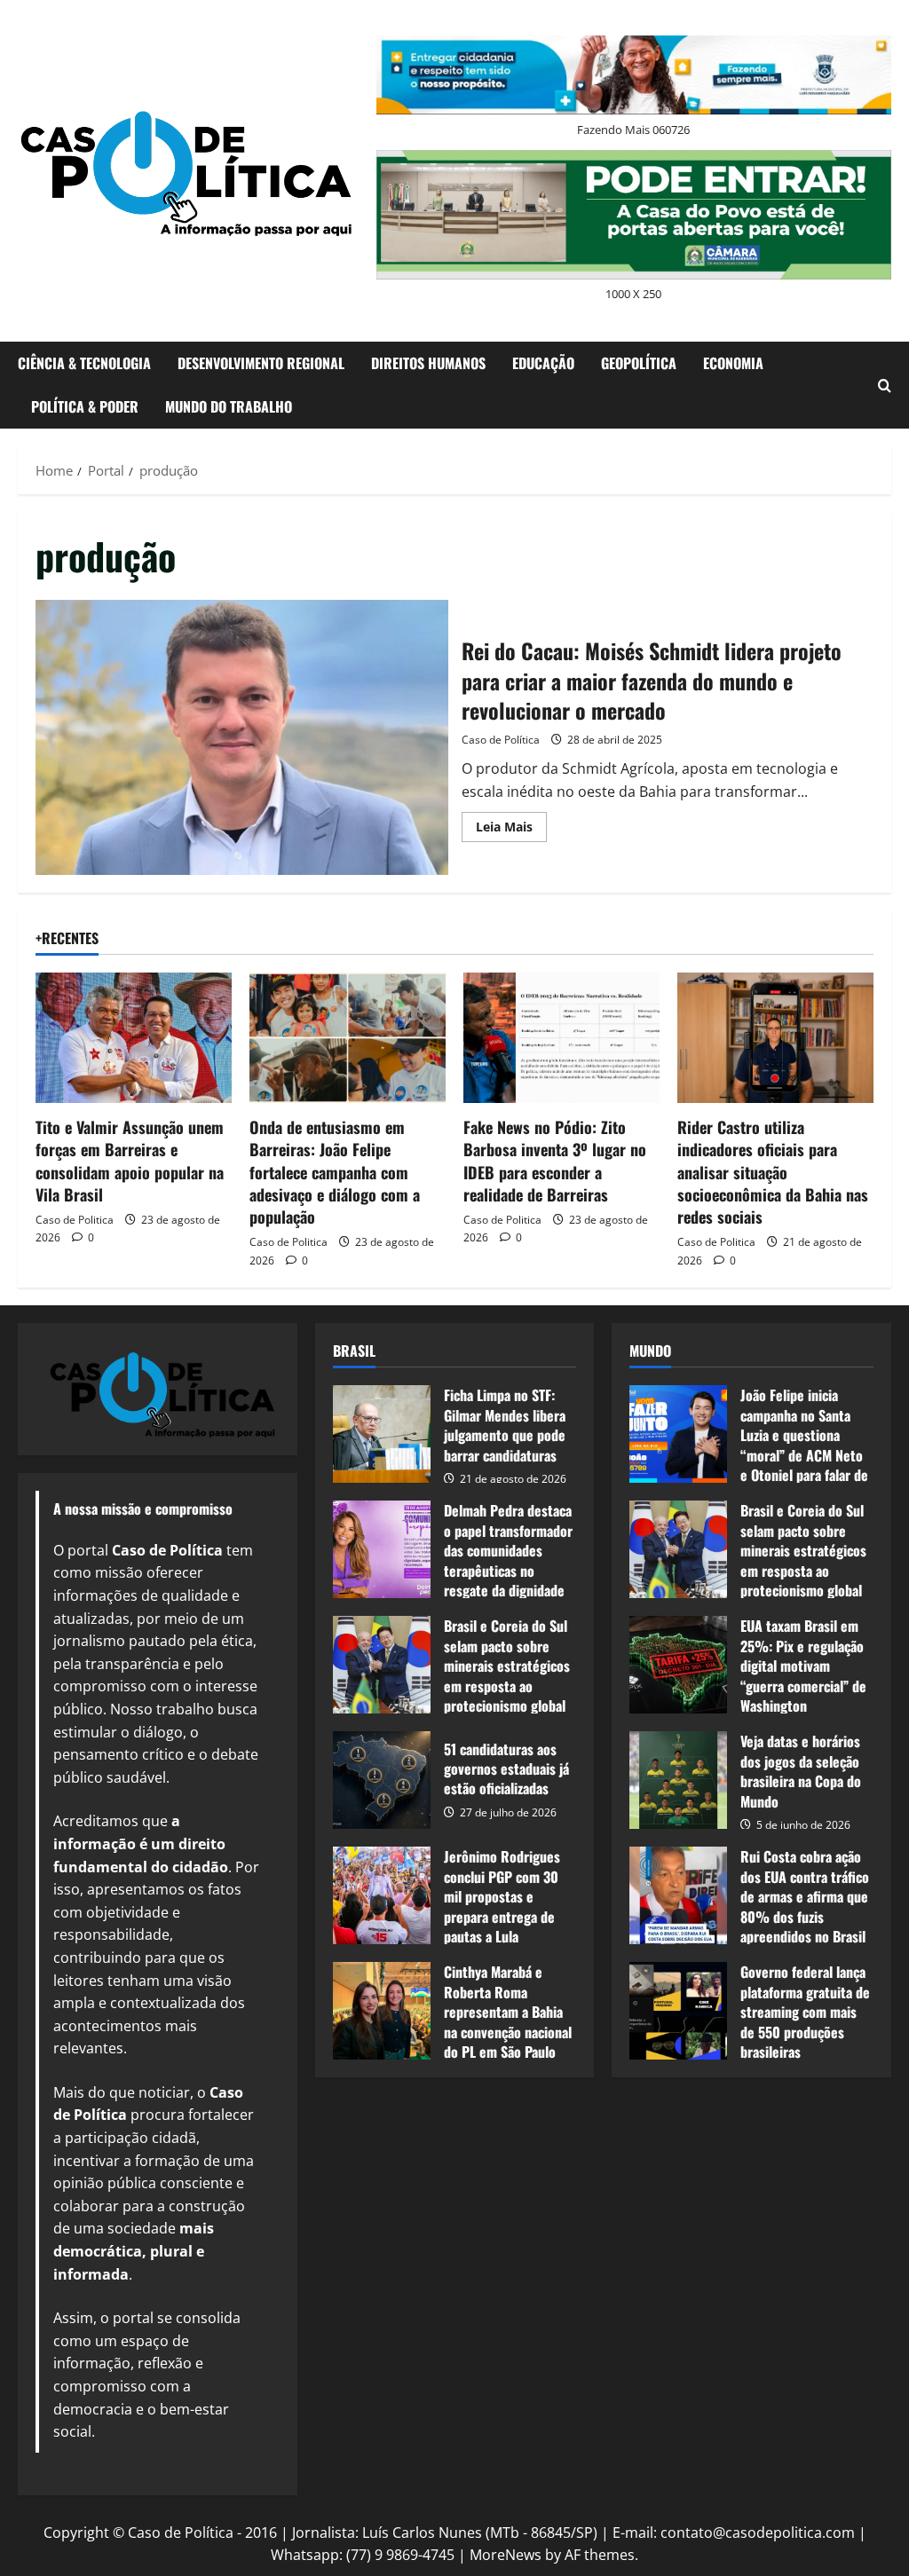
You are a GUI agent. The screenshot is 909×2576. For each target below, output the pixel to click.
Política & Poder (85, 406)
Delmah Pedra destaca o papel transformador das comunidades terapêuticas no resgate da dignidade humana (382, 1549)
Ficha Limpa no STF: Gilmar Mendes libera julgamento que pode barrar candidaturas (382, 1434)
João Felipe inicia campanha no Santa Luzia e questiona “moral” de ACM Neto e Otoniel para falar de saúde (678, 1434)
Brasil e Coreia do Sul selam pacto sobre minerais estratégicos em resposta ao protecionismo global (382, 1665)
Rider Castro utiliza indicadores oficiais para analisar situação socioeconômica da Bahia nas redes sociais (773, 1172)
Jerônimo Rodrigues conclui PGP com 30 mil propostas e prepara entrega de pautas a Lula (382, 1895)
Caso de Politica (75, 1220)
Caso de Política (501, 740)
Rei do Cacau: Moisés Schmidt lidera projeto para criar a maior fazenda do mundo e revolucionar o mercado (242, 737)
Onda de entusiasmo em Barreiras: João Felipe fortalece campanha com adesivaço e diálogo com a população (335, 1172)
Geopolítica (639, 363)
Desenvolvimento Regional (261, 363)
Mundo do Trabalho (229, 406)
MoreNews (506, 2555)
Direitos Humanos (428, 363)
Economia (733, 363)
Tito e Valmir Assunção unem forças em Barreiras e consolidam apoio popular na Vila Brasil (130, 1161)
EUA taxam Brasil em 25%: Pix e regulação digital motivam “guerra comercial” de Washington (678, 1665)
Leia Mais (511, 830)
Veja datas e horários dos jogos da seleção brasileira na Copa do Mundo (678, 1780)
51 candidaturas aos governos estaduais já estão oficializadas (382, 1780)
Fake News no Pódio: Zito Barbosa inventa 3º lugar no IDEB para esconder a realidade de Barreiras (555, 1161)
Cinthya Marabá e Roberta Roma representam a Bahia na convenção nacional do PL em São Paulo (382, 2011)
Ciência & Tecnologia (84, 363)
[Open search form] (885, 386)
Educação (543, 363)
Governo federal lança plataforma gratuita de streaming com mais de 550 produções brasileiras (678, 2011)
